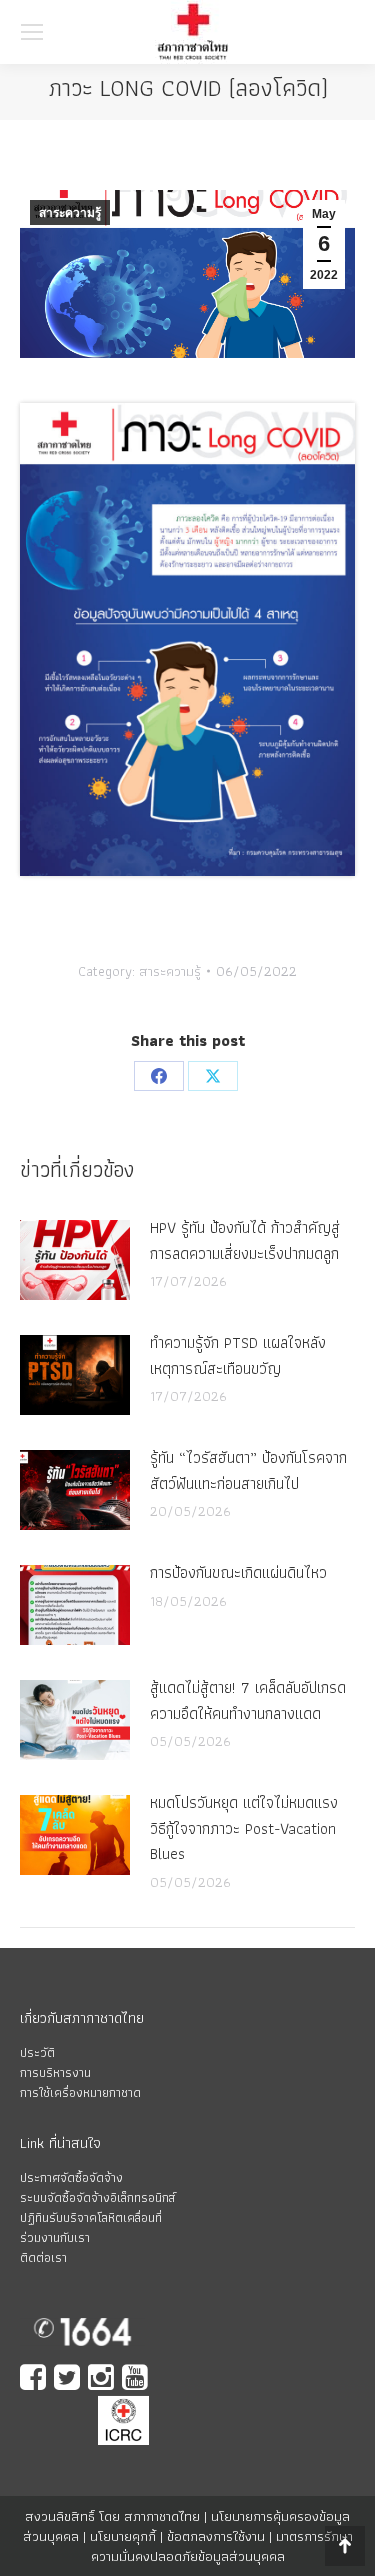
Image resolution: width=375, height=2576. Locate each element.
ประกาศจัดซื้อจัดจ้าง (71, 2177)
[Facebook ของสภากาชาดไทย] (35, 2379)
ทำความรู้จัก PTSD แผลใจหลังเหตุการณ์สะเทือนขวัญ (238, 1355)
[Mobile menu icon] (32, 32)
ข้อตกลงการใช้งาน (216, 2536)
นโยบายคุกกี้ (123, 2536)
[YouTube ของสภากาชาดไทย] (137, 2379)
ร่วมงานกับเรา (55, 2237)
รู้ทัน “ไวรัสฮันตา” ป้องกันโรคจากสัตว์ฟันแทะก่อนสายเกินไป (248, 1470)
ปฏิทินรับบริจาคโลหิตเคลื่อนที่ (91, 2217)
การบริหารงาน (55, 2072)
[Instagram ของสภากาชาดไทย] (103, 2379)
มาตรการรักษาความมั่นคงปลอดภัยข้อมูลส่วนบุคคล (222, 2546)
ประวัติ (37, 2052)
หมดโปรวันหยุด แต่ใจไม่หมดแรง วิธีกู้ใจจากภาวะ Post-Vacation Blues (244, 1828)
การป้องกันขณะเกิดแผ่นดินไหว (238, 1572)
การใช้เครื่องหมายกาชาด (80, 2092)
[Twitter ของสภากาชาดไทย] (69, 2379)
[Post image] (75, 1260)
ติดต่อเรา (43, 2257)
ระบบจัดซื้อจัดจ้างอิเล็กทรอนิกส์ (97, 2197)
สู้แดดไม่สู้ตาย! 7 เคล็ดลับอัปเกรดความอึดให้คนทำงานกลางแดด (248, 1700)
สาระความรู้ (70, 213)
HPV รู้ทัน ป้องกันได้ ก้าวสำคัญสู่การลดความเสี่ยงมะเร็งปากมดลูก (245, 1240)
